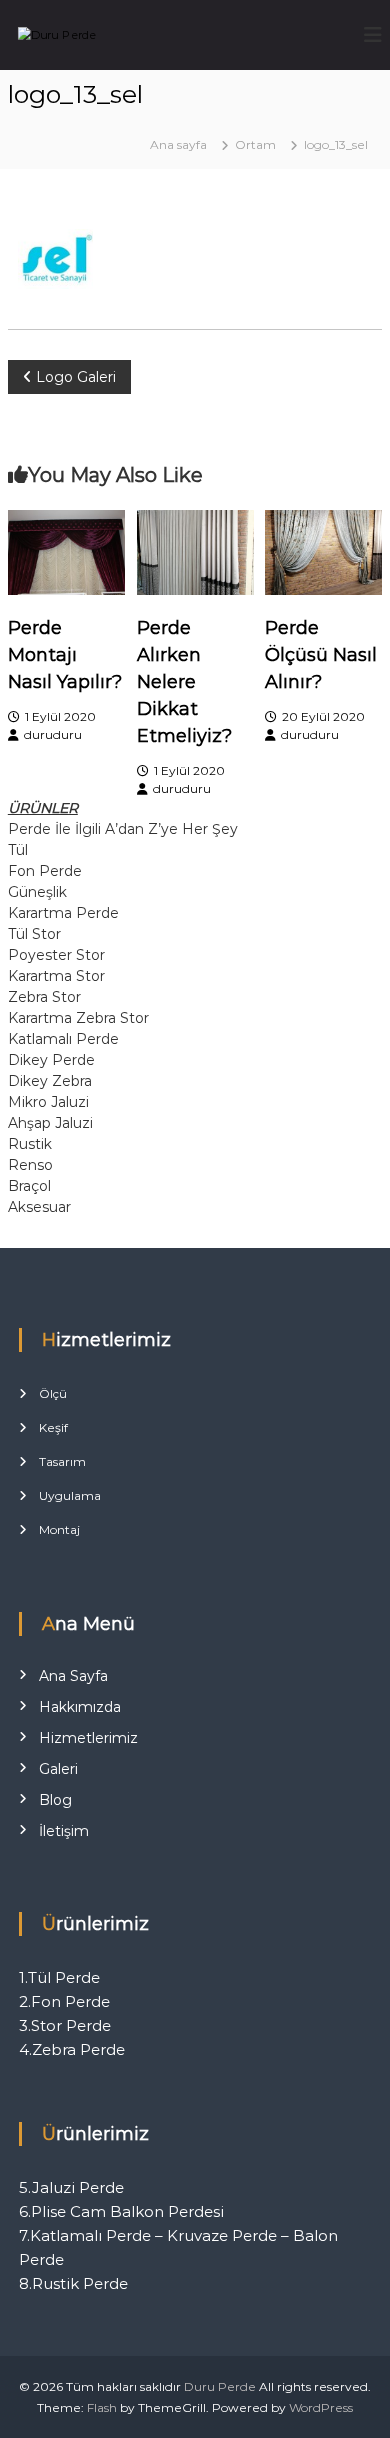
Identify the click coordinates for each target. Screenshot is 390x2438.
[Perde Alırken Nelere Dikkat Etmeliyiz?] (195, 551)
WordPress (321, 2407)
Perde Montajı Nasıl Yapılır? (65, 655)
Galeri (58, 1769)
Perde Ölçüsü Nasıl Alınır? (321, 655)
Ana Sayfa (73, 1676)
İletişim (64, 1831)
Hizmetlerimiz (88, 1738)
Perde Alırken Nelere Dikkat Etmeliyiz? (184, 682)
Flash (102, 2407)
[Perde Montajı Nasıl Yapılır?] (66, 551)
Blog (55, 1800)
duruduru (53, 734)
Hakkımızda (80, 1707)
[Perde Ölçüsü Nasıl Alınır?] (323, 551)
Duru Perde (220, 2386)
